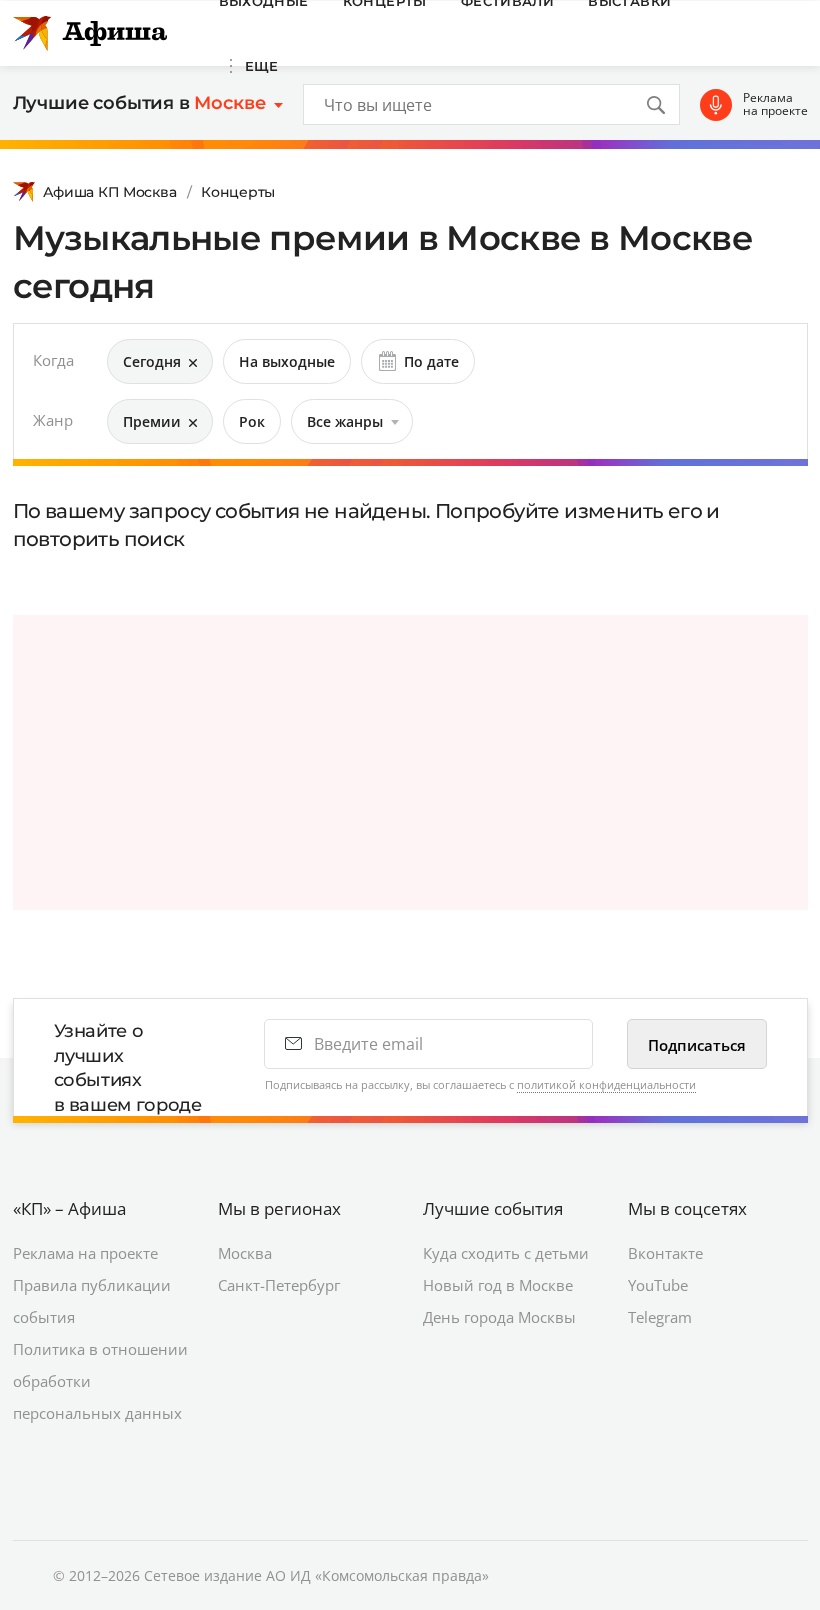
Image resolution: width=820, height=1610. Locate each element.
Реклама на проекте (775, 104)
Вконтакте (665, 1253)
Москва (245, 1253)
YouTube (658, 1285)
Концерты (238, 192)
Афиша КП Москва (110, 192)
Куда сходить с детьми (506, 1253)
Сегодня (152, 361)
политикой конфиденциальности (606, 1084)
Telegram (660, 1317)
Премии (152, 421)
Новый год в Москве (498, 1285)
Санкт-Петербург (279, 1285)
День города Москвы (499, 1317)
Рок (252, 421)
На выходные (287, 361)
